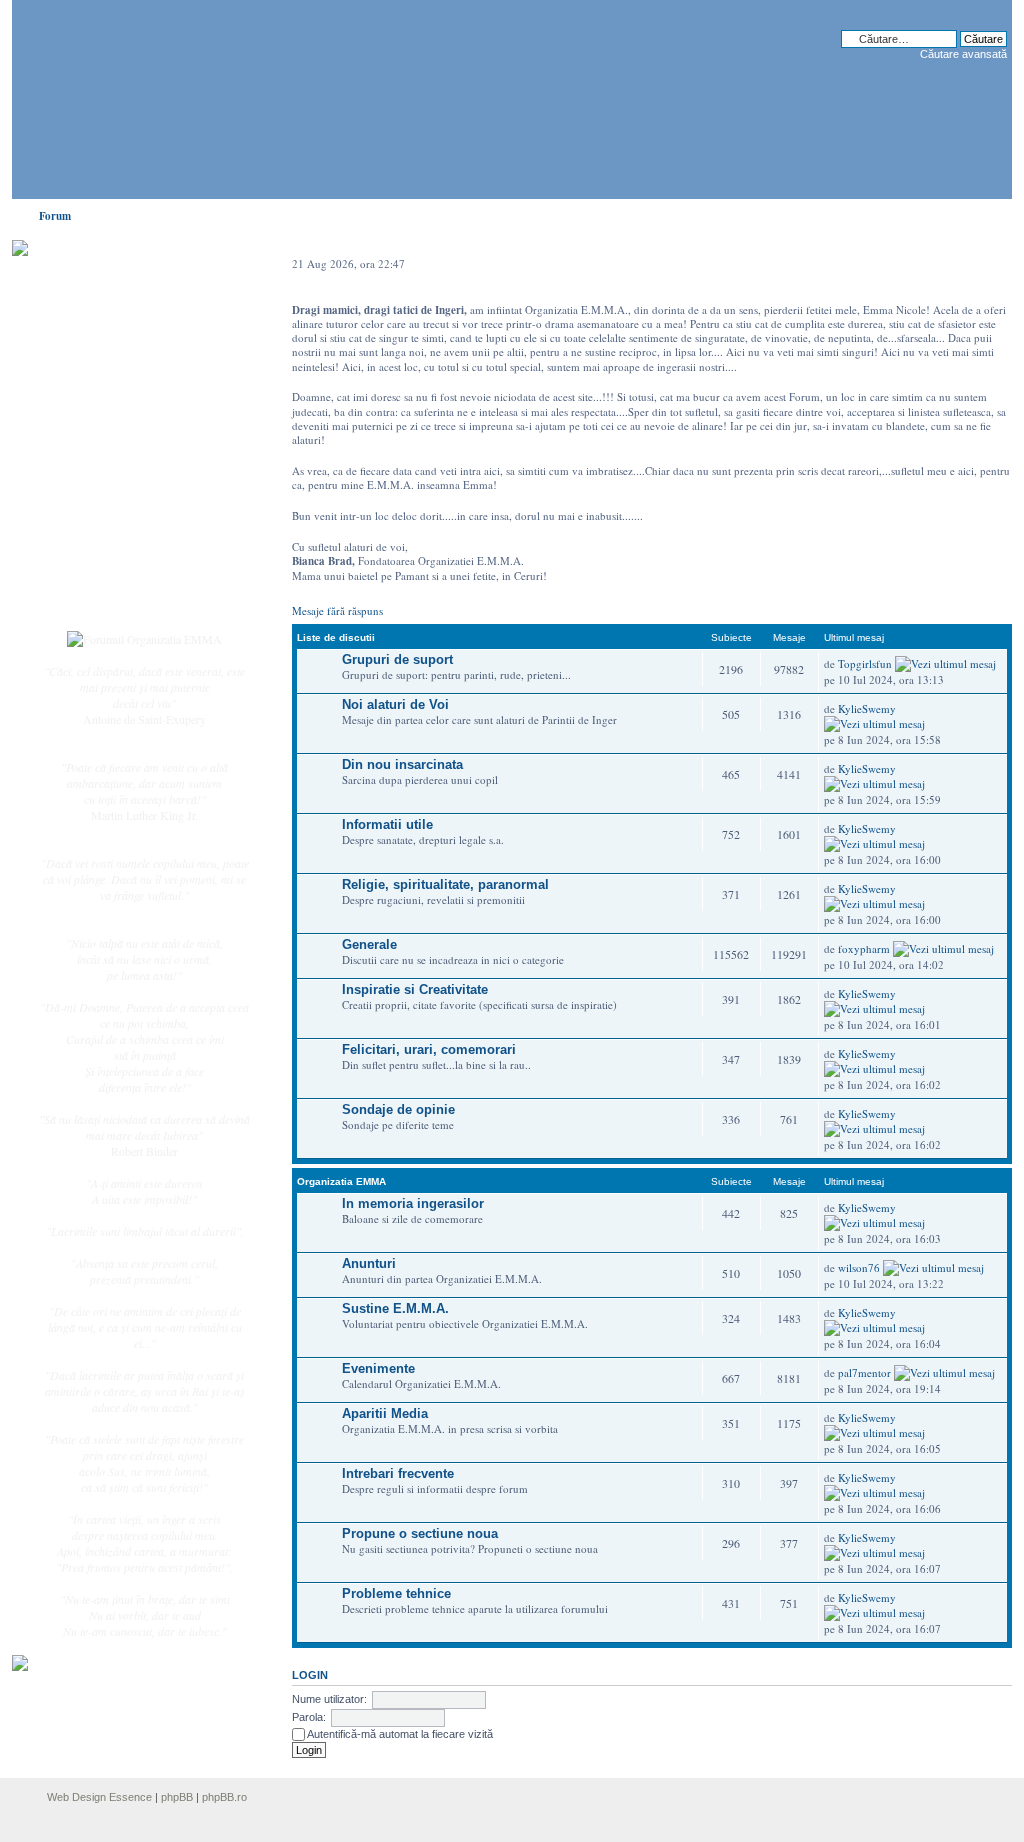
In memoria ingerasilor (413, 1203)
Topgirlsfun (865, 663)
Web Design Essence (99, 1797)
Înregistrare (106, 577)
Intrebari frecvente (398, 1473)
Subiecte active (114, 452)
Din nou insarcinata (402, 764)
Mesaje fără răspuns (337, 610)
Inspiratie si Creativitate (415, 989)
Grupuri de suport (397, 659)
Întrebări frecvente (122, 496)
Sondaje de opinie (398, 1109)
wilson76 (859, 1267)
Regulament (107, 518)
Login (93, 599)
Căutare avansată (963, 54)
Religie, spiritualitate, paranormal (445, 884)
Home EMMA (114, 349)
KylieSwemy (867, 708)
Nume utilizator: (329, 1699)
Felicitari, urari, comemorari (429, 1049)
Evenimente (378, 1368)
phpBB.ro (224, 1797)
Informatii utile (387, 824)
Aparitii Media (385, 1413)
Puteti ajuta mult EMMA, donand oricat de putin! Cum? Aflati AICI (134, 283)
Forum (55, 216)
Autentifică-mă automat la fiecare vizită (399, 1734)
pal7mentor (864, 1372)
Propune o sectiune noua (420, 1533)
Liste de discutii (336, 637)
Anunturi (369, 1263)
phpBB (177, 1797)
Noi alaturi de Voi (395, 704)
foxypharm (864, 948)
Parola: (309, 1717)
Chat (90, 393)
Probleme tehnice (396, 1593)
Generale (369, 944)
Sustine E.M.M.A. (395, 1308)
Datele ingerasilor (120, 474)
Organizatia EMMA (341, 1181)
